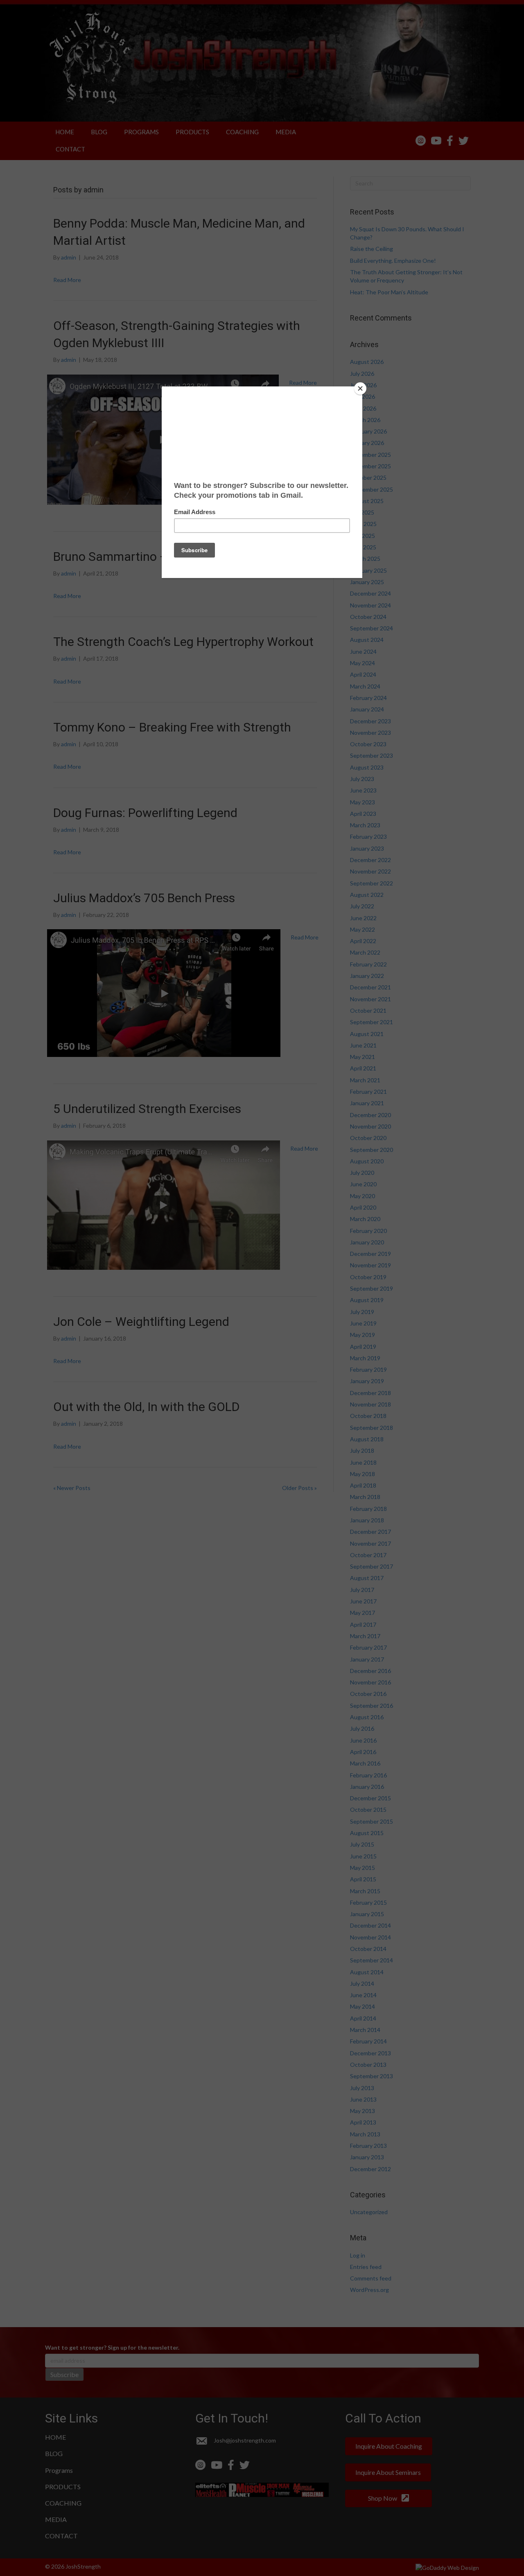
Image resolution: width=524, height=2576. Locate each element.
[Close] (360, 388)
